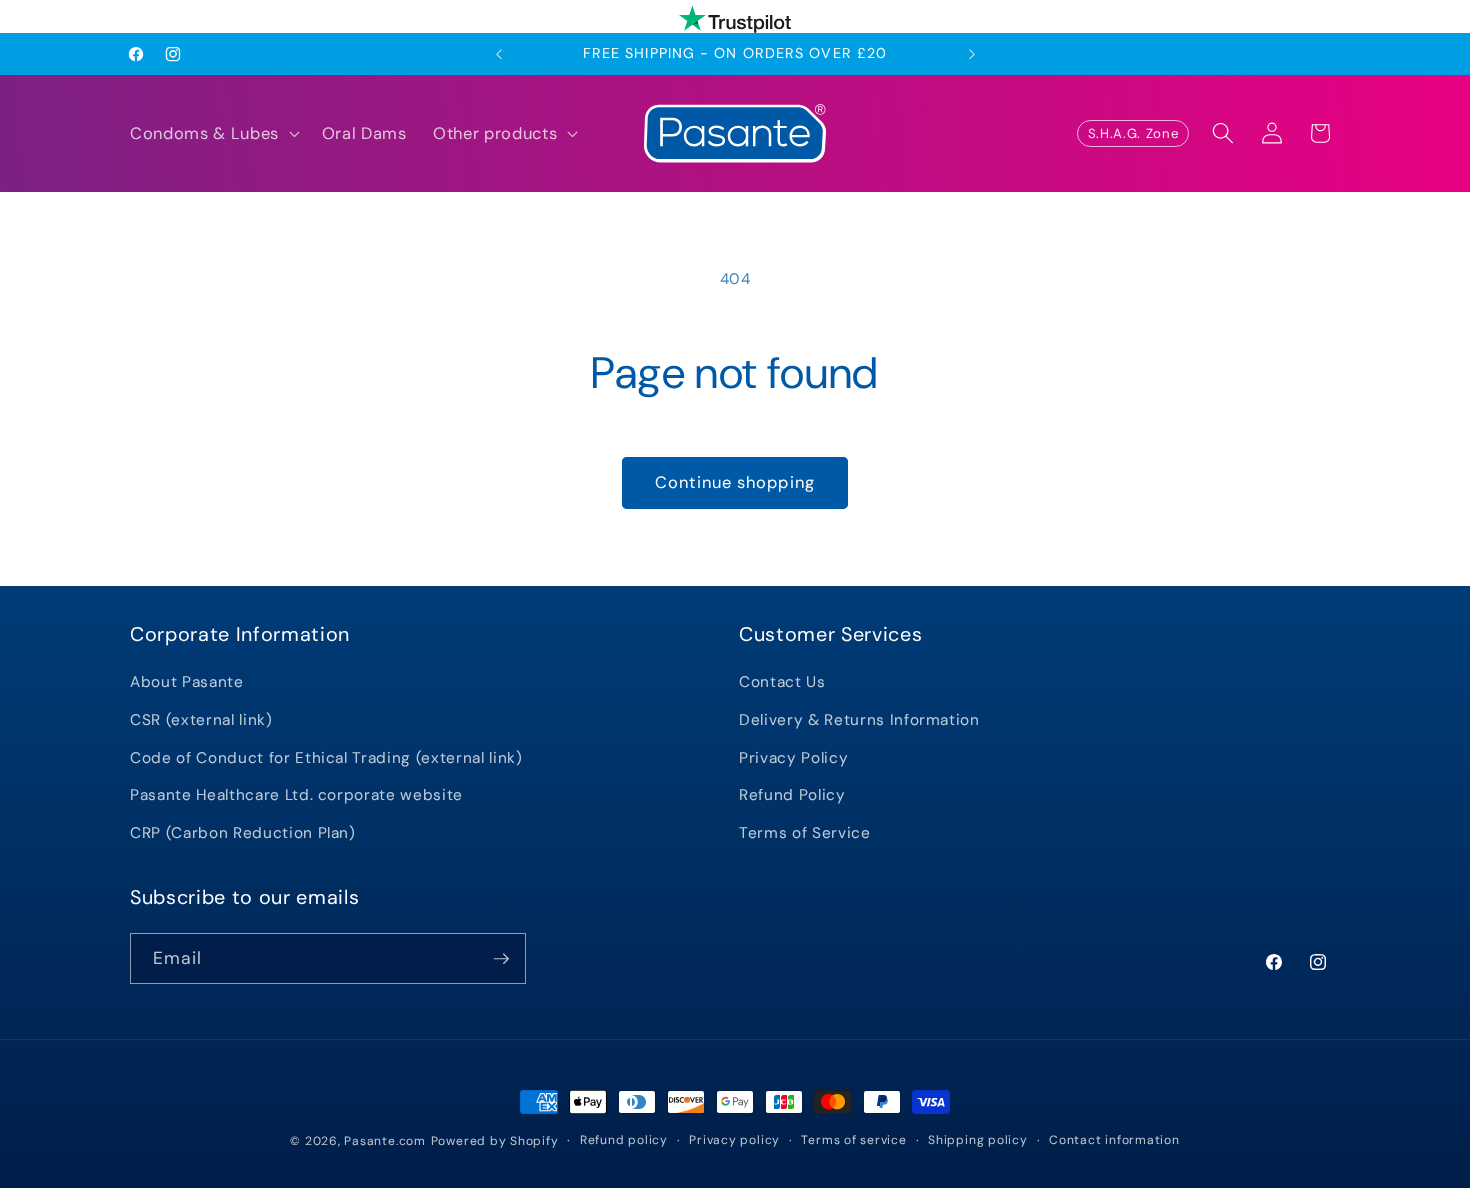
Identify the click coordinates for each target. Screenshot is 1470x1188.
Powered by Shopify (495, 1141)
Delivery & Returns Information (859, 720)
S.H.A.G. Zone (1133, 133)
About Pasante (187, 682)
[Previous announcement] (499, 54)
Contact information (1114, 1140)
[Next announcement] (972, 54)
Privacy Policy (793, 758)
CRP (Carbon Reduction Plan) (243, 833)
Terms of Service (805, 833)
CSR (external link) (201, 720)
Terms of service (853, 1140)
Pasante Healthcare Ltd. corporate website (296, 795)
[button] (213, 133)
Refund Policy (792, 795)
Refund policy (624, 1140)
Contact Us (782, 682)
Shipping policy (978, 1140)
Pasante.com (384, 1141)
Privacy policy (734, 1140)
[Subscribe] (501, 959)
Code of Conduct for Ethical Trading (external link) (326, 758)
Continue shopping (735, 482)
